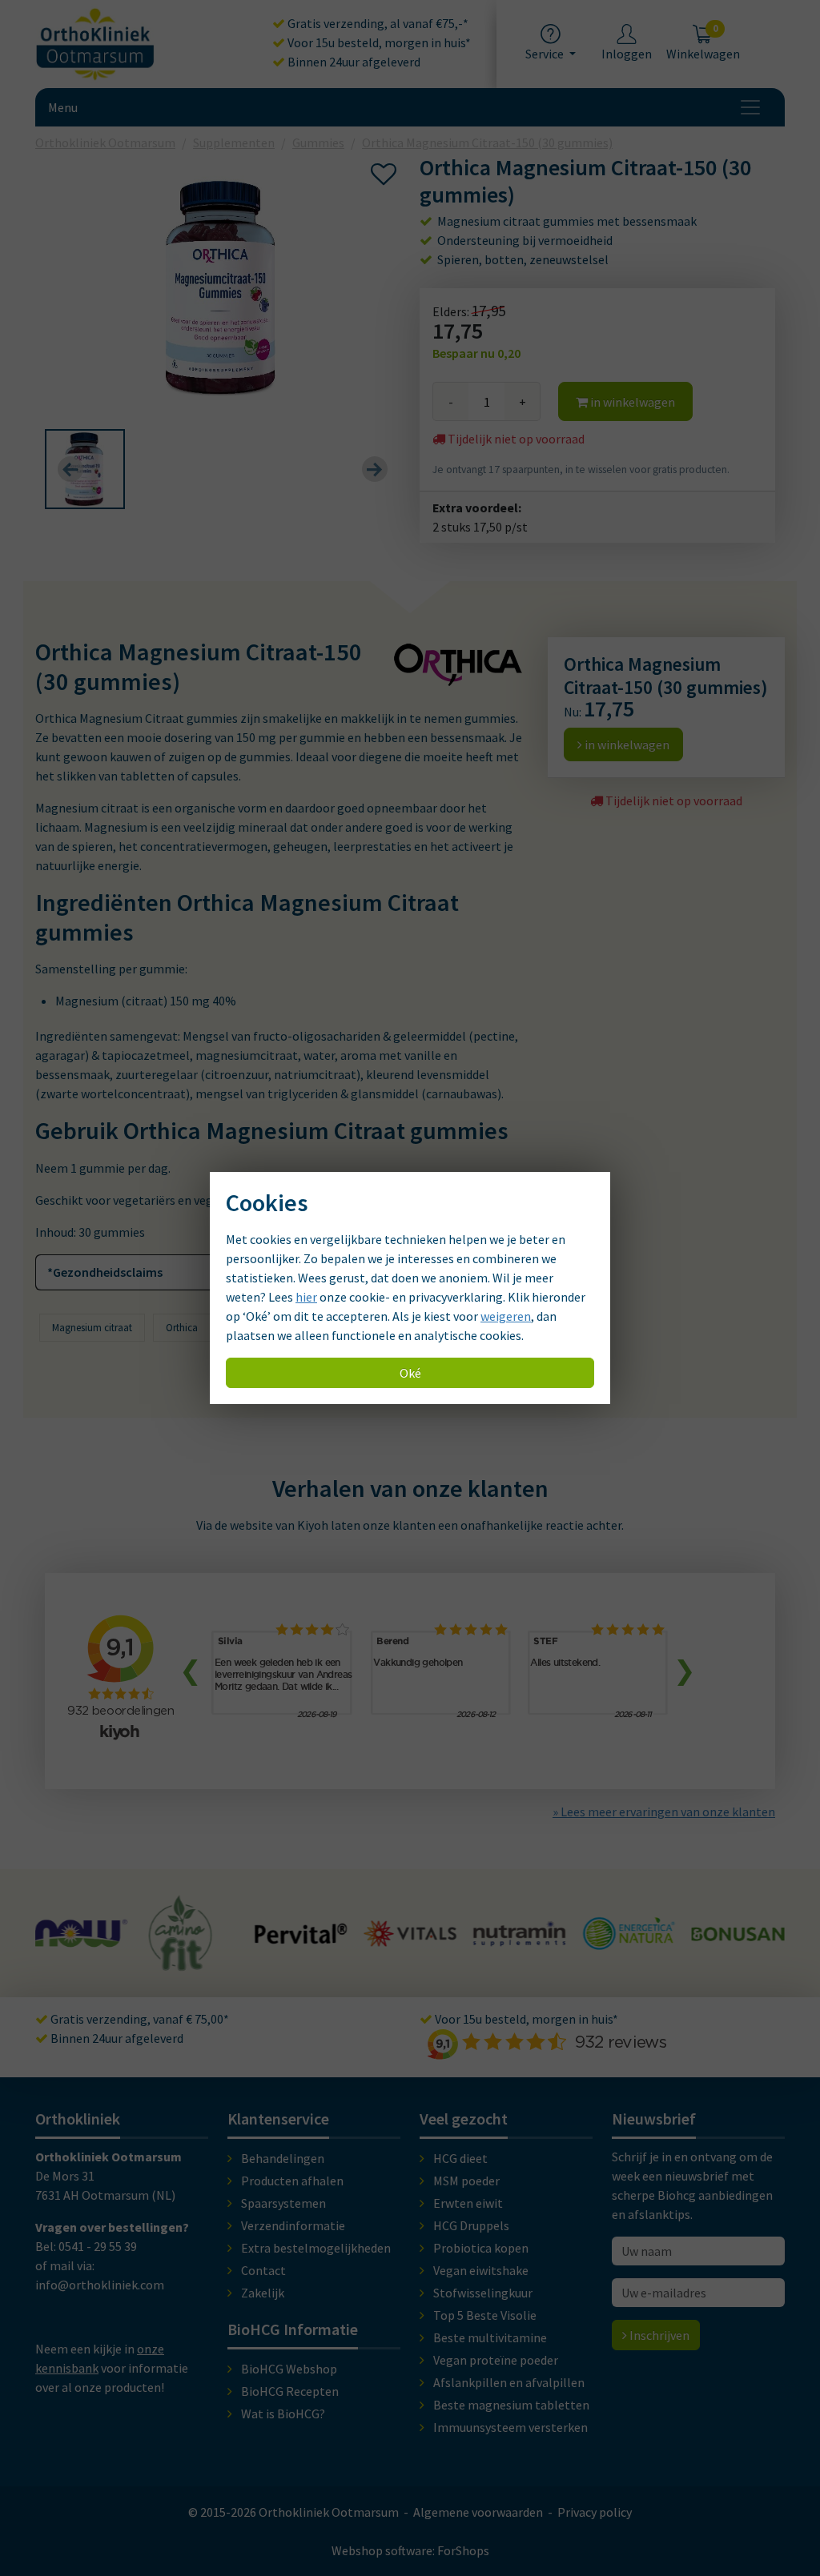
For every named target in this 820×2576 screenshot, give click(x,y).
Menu (63, 107)
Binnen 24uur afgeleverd (353, 62)
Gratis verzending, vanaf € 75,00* (139, 2019)
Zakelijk (263, 2293)
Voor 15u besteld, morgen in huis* (378, 42)
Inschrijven (658, 2335)
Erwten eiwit (468, 2203)
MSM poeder (466, 2181)
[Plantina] (738, 1944)
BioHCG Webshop (289, 2369)
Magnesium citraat (92, 1328)
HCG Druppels (471, 2225)
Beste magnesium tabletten (511, 2405)
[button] (85, 469)
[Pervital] (192, 1936)
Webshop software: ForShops (410, 2550)
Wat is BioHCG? (283, 2413)
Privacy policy (595, 2512)
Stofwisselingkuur (483, 2293)
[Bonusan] (629, 1933)
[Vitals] (301, 1937)
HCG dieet (460, 2158)
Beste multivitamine (490, 2337)
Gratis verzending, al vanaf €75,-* (377, 23)
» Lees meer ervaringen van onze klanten (664, 1812)
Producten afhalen (292, 2181)
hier (306, 1297)
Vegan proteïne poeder (496, 2360)
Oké (410, 1373)
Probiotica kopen (481, 2248)
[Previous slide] (70, 469)
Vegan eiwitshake (481, 2270)
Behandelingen (283, 2158)
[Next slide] (375, 469)
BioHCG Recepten (290, 2391)
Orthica (182, 1328)
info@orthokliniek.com (100, 2285)
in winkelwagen (631, 402)
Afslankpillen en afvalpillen (509, 2382)
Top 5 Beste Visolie (485, 2315)
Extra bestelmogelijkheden (316, 2248)
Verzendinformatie (293, 2225)
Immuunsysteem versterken (510, 2427)
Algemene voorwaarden (478, 2512)
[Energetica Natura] (519, 1941)
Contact (263, 2270)
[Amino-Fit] (72, 1964)
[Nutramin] (410, 1937)
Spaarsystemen (283, 2203)
